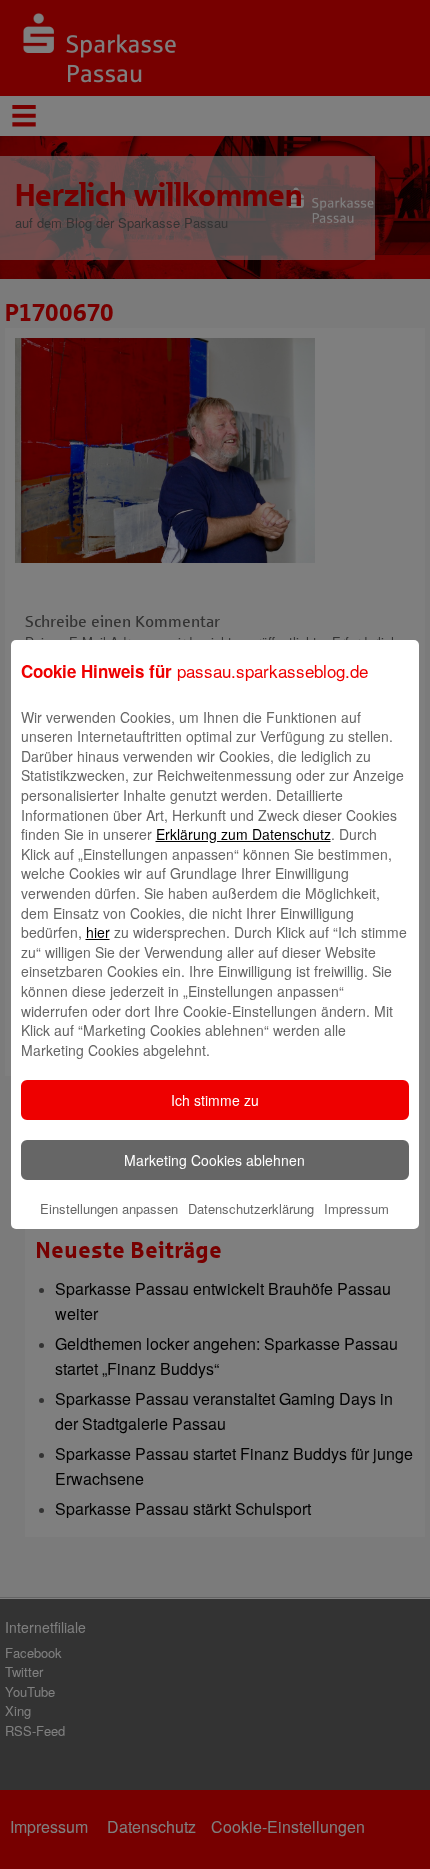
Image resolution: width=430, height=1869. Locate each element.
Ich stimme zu (215, 1100)
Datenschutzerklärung (251, 1208)
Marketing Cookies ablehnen (214, 1160)
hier (98, 932)
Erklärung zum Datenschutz (243, 834)
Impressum (356, 1208)
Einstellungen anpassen (109, 1208)
